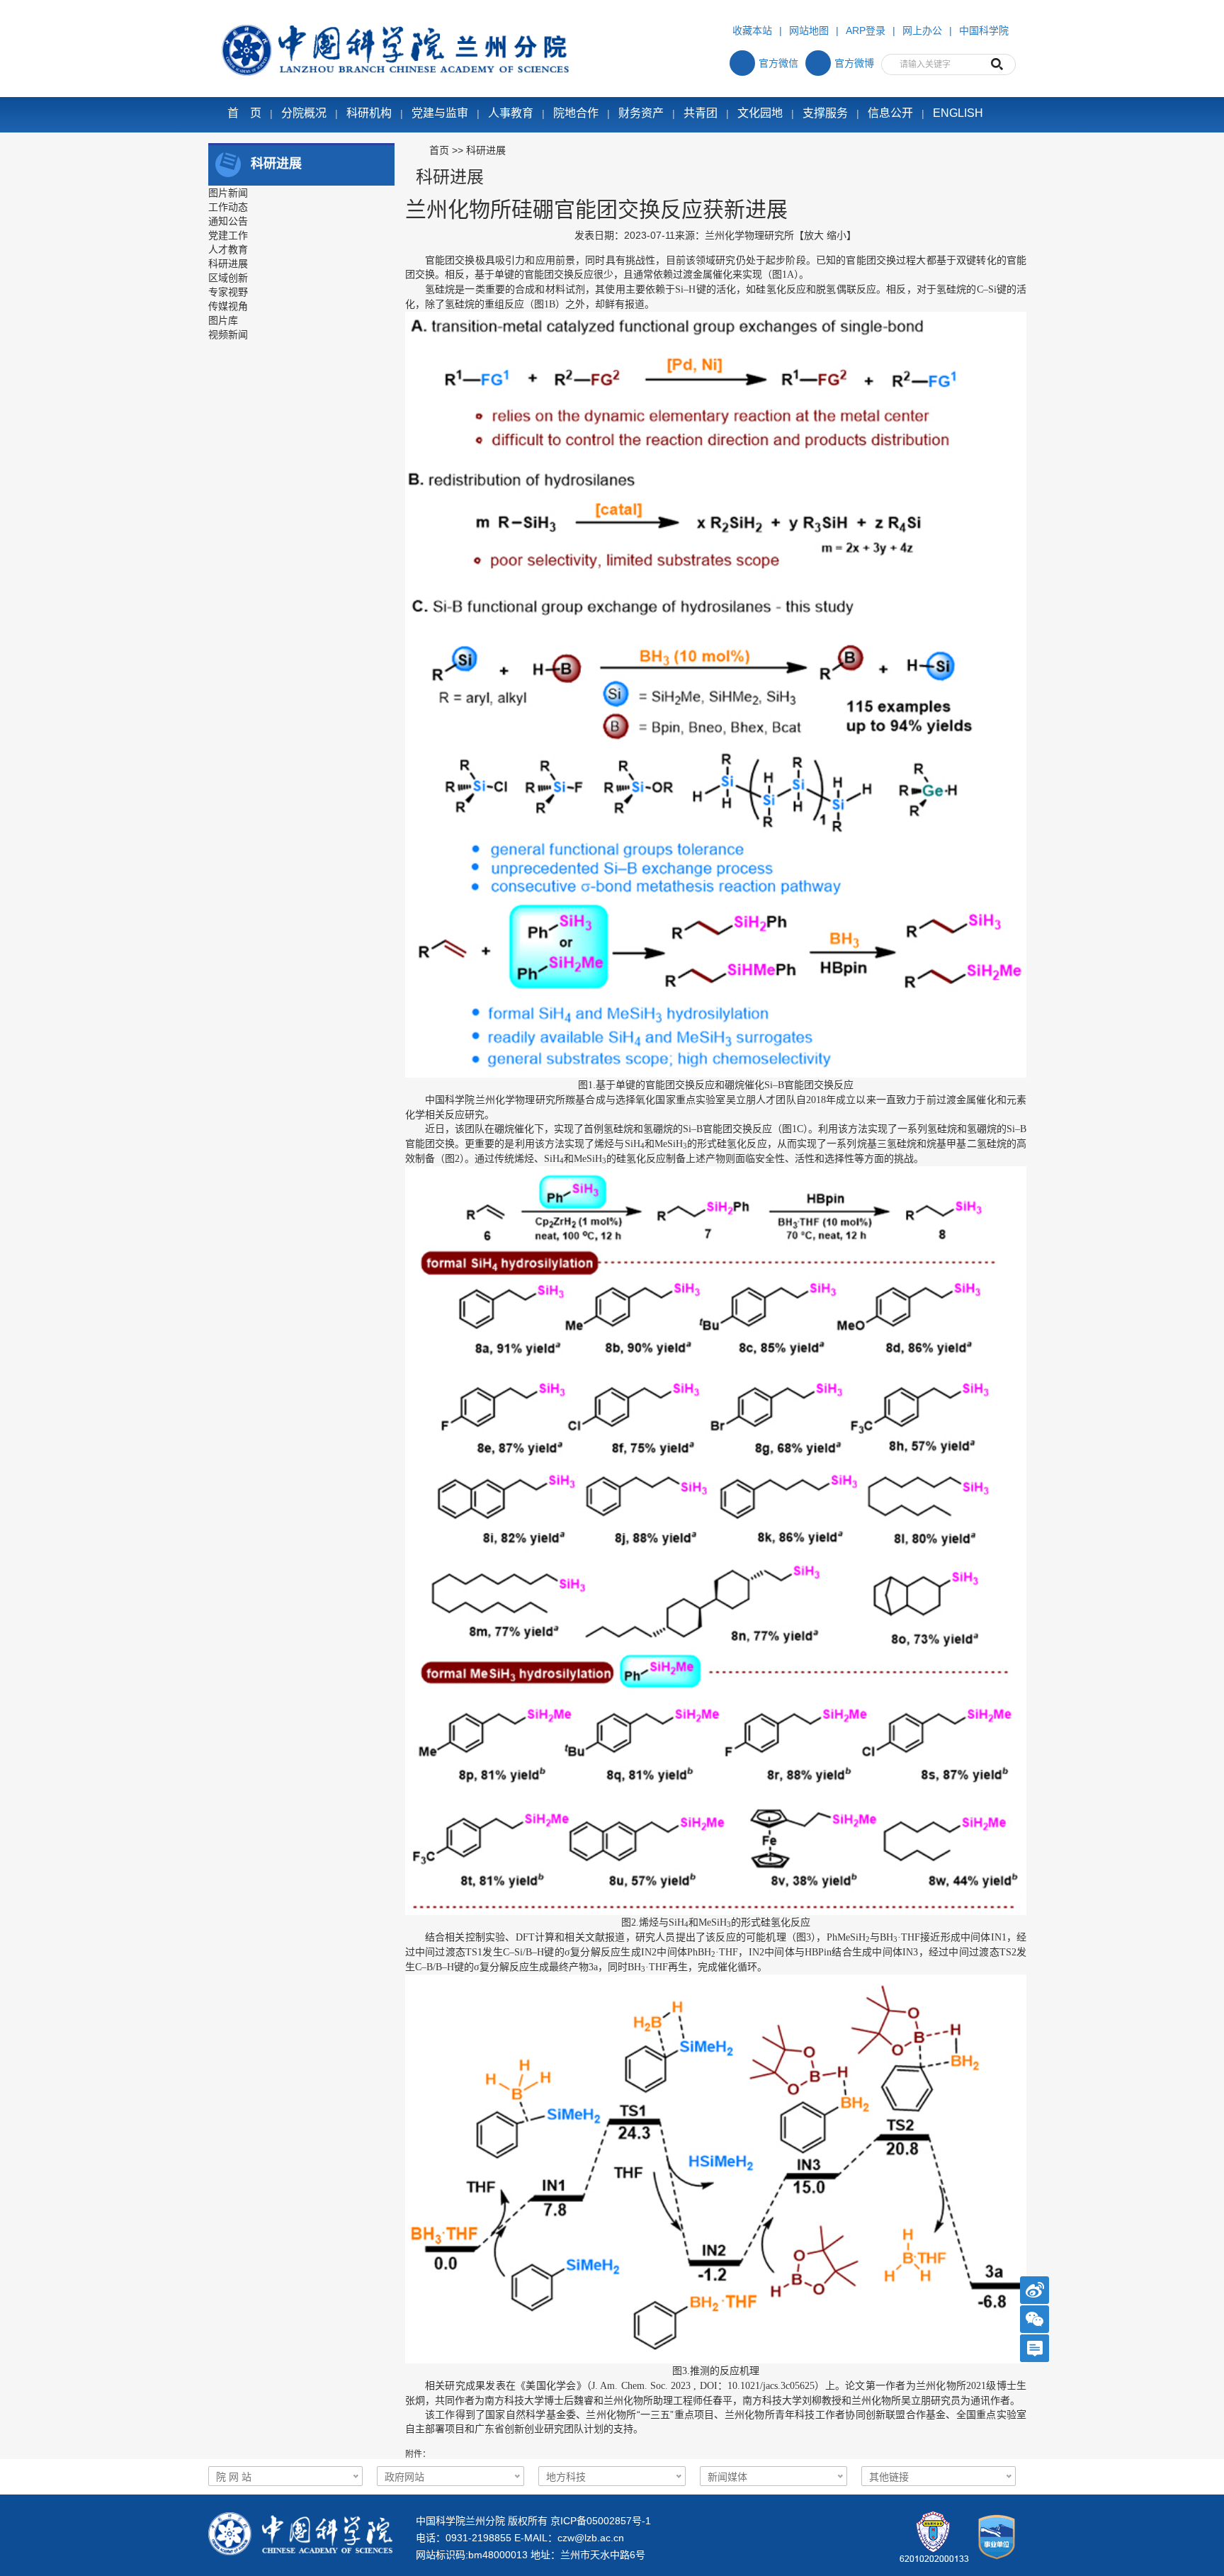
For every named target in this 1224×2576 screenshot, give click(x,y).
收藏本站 (752, 30)
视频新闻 (228, 334)
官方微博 (854, 63)
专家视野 (228, 292)
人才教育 (228, 249)
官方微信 (778, 63)
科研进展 (228, 264)
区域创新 (228, 278)
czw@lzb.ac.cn (591, 2538)
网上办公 (922, 30)
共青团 (701, 113)
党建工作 (228, 235)
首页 (439, 150)
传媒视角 (228, 306)
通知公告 (228, 221)
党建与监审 (440, 113)
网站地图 (809, 30)
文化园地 (760, 113)
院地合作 (576, 113)
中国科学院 (984, 30)
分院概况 (304, 113)
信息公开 (890, 113)
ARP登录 (866, 30)
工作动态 (228, 207)
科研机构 (369, 113)
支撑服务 (825, 113)
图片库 (223, 320)
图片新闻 (228, 193)
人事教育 (511, 113)
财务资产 (641, 113)
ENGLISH (958, 113)
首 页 (244, 113)
